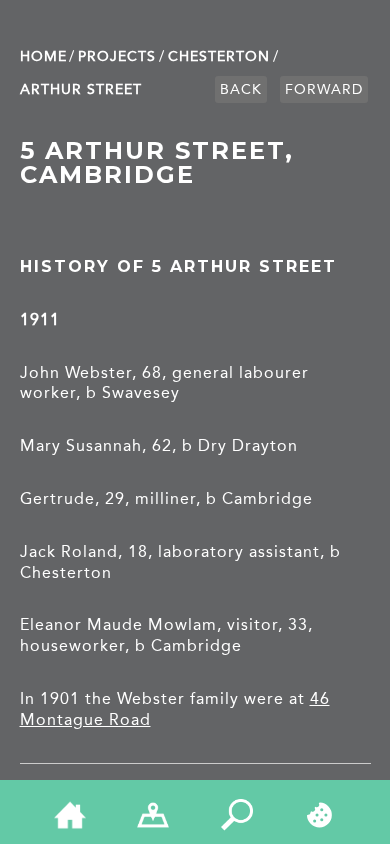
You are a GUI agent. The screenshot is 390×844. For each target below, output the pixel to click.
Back (241, 89)
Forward (324, 89)
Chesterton (219, 56)
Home (43, 56)
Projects (117, 56)
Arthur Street (81, 89)
